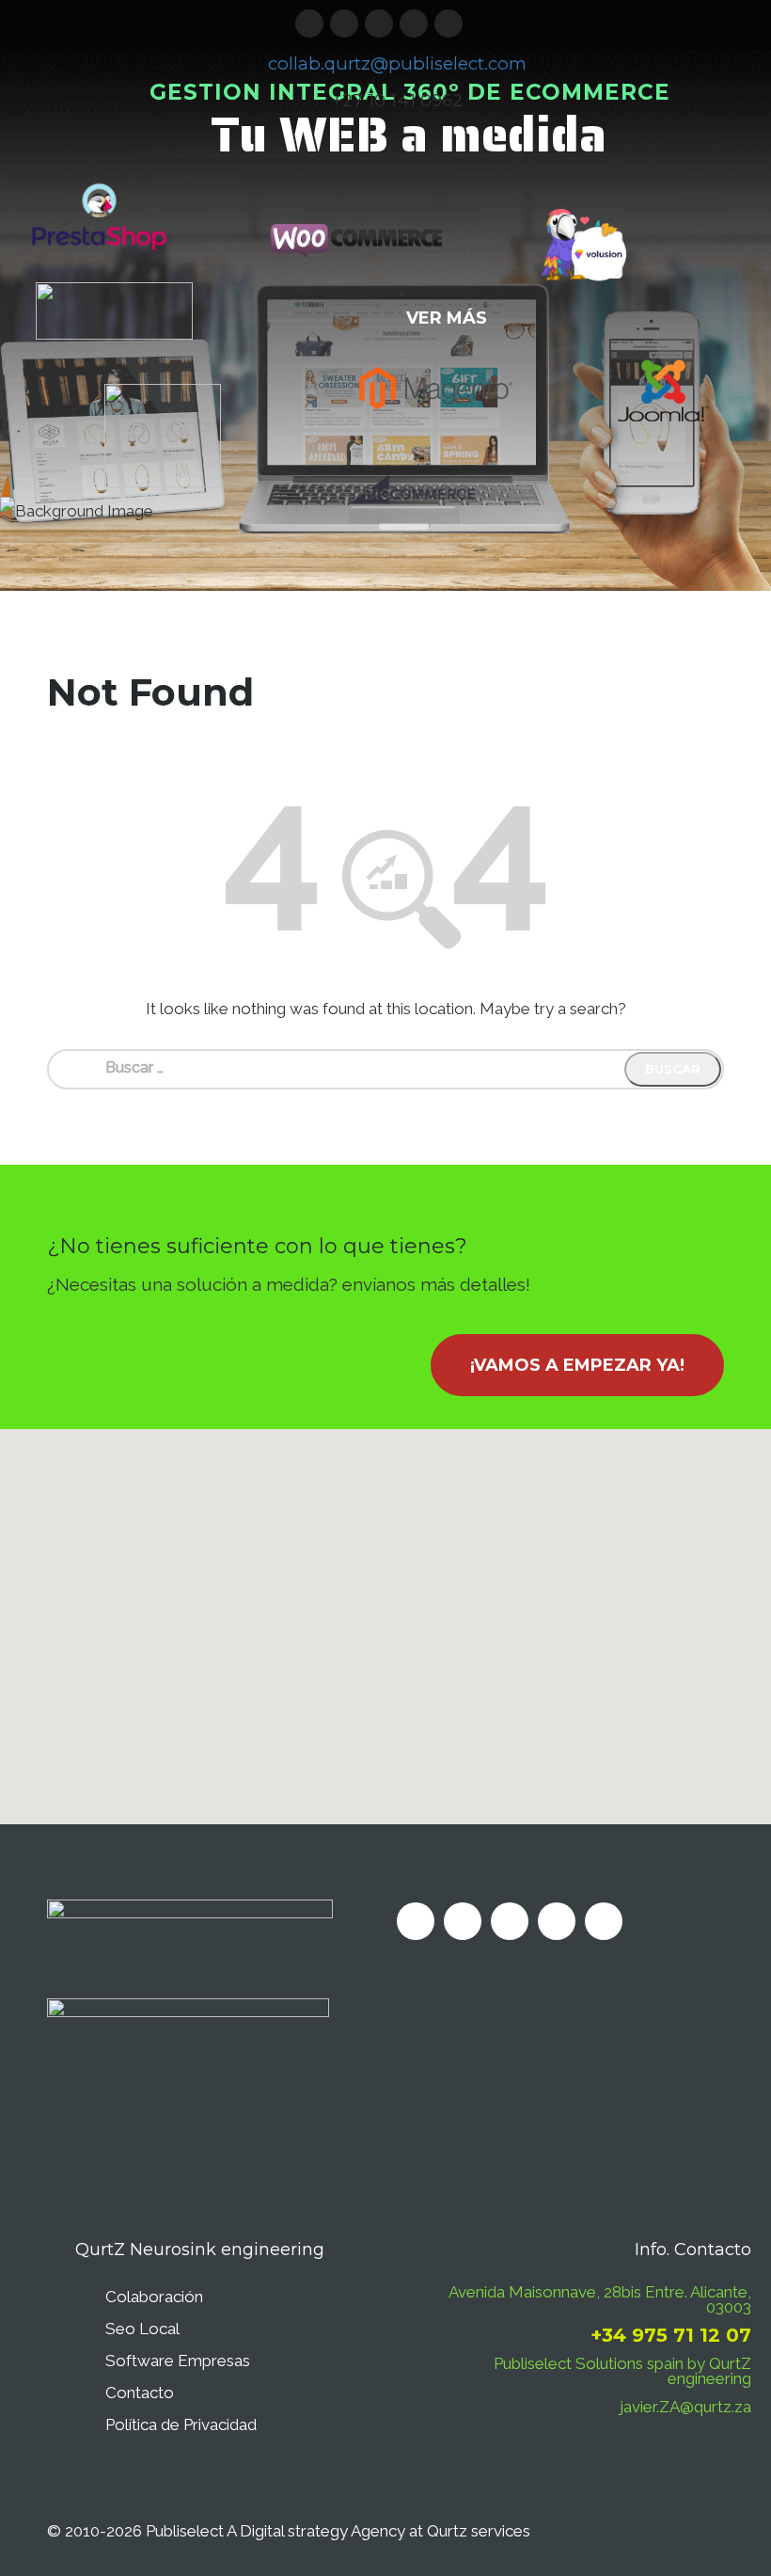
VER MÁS (447, 318)
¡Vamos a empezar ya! (577, 1365)
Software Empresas (178, 2361)
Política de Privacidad (181, 2425)
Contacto (140, 2393)
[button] (385, 1615)
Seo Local (142, 2329)
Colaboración (154, 2297)
